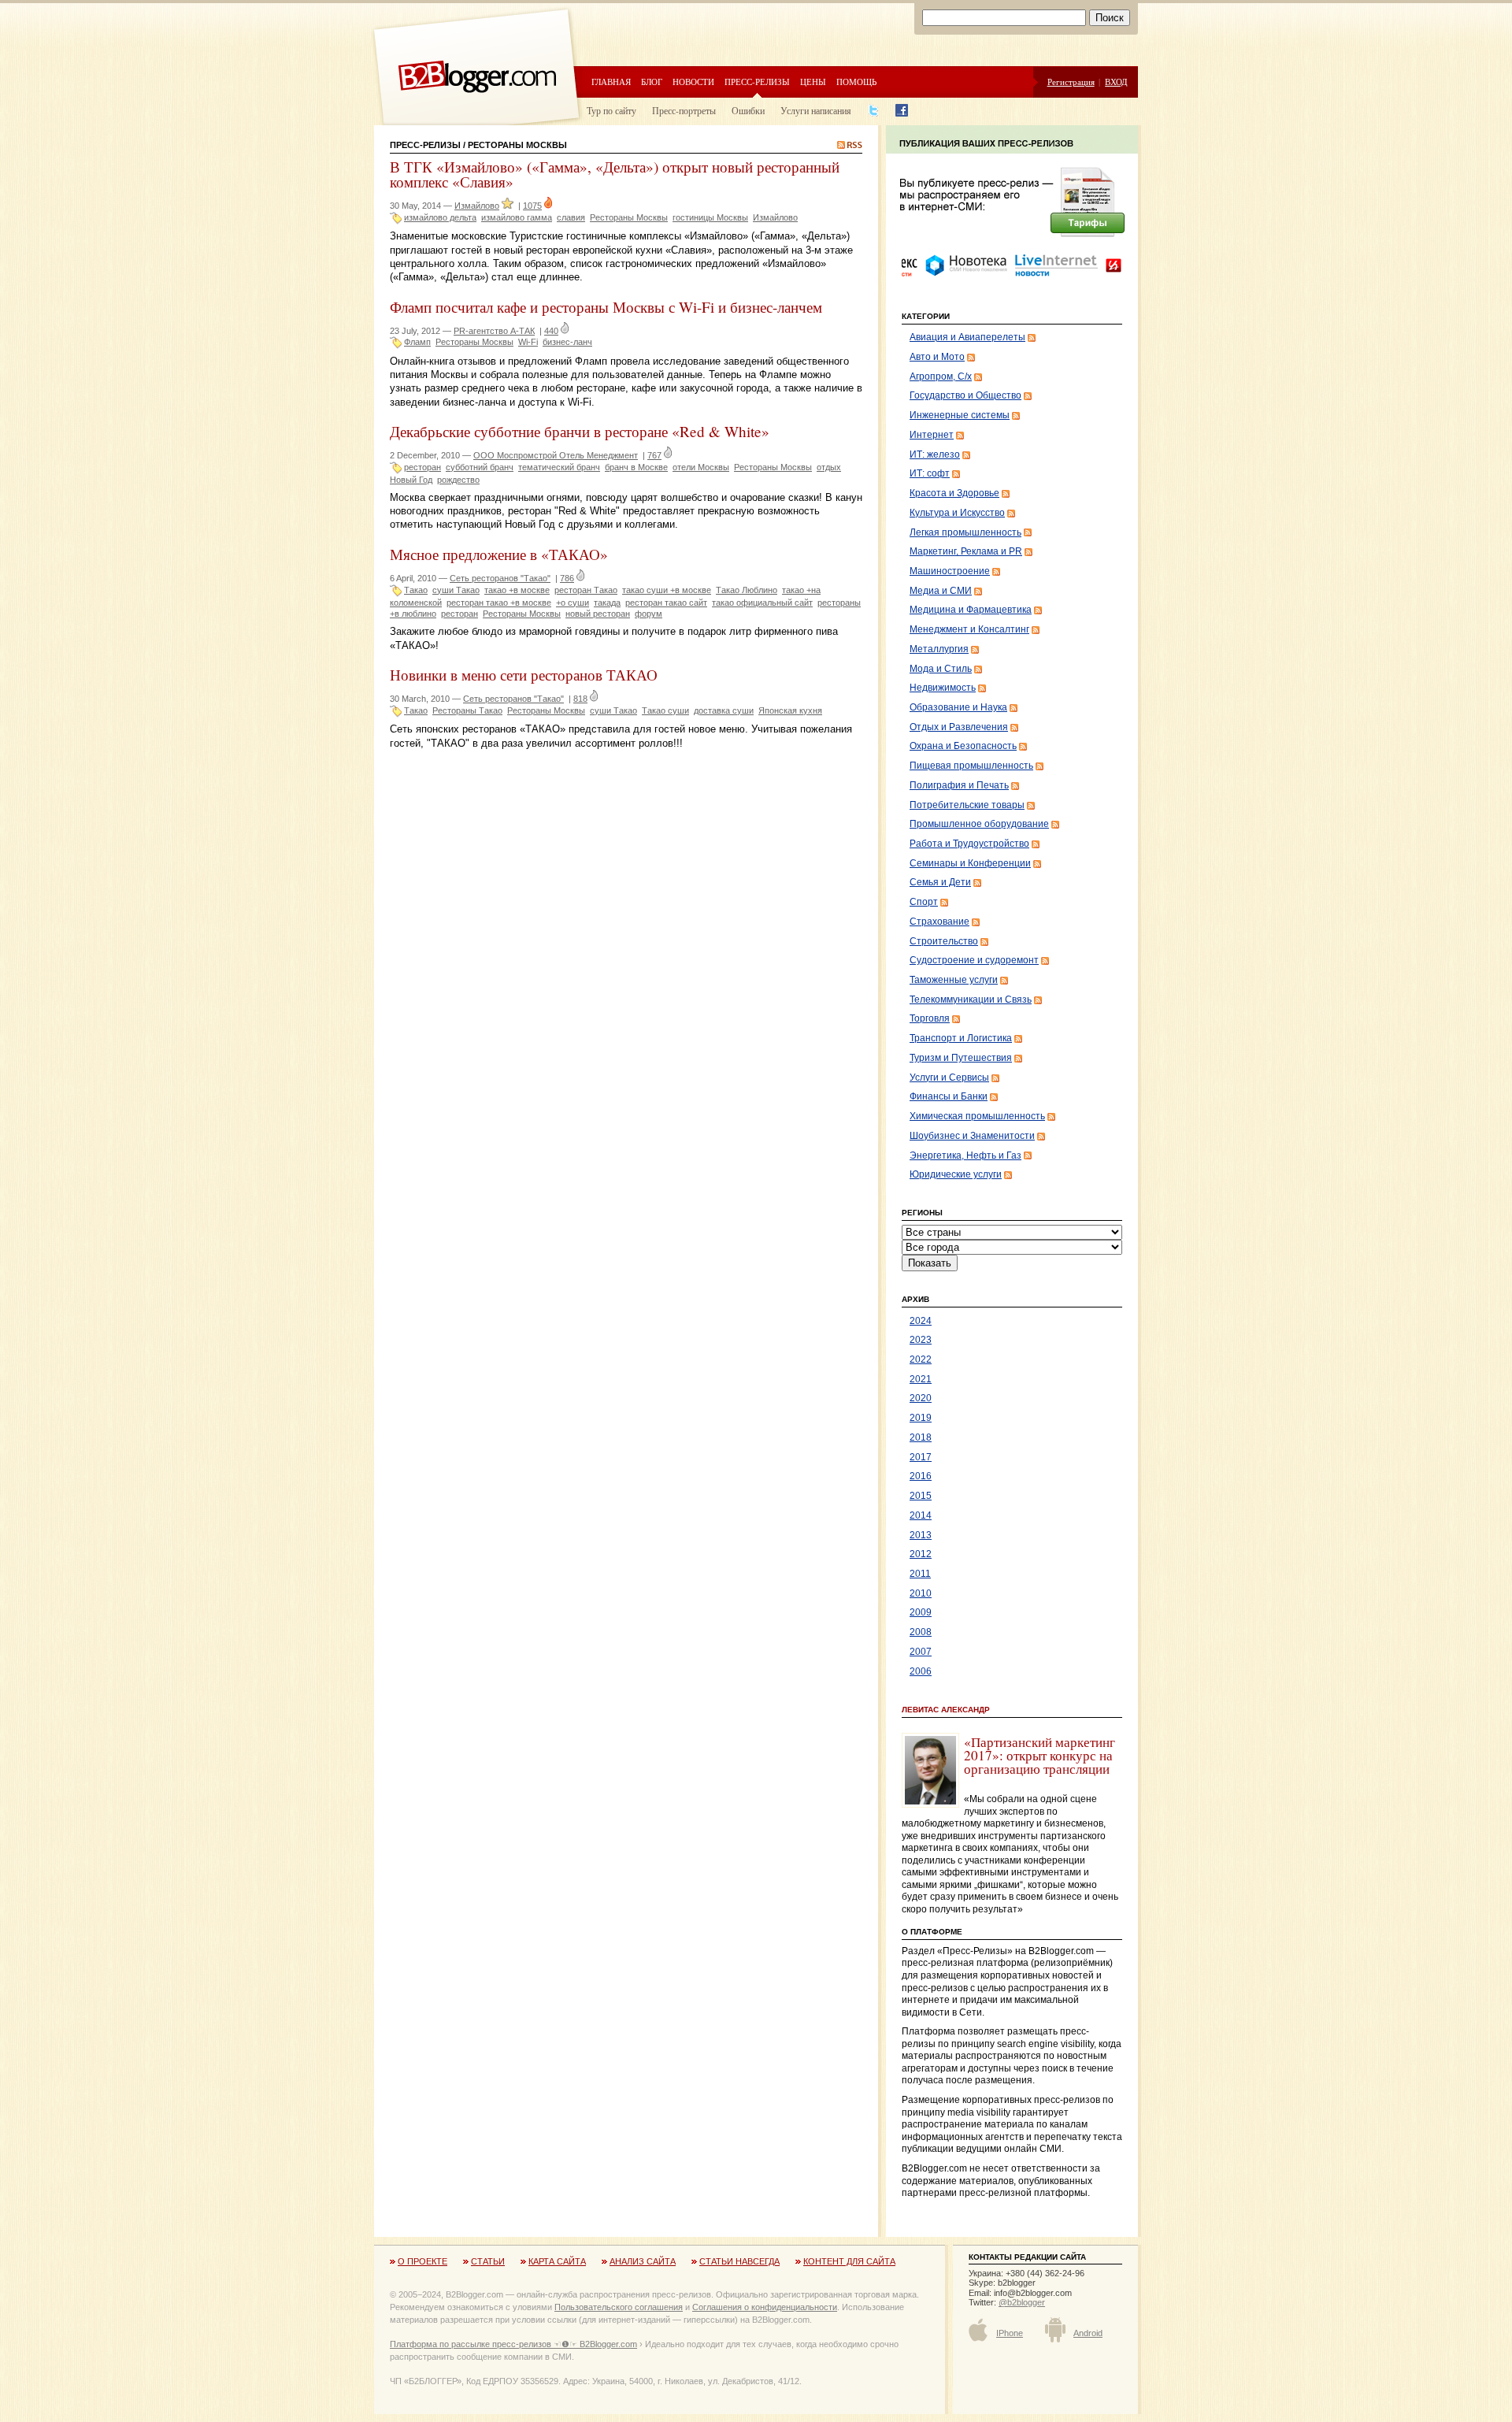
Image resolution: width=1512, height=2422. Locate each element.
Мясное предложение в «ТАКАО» (499, 554)
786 (567, 578)
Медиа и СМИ (941, 591)
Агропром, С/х (941, 376)
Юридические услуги (956, 1174)
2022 (921, 1359)
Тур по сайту (611, 110)
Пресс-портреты (684, 110)
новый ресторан (598, 614)
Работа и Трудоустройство (969, 844)
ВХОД (1116, 82)
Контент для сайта (849, 2261)
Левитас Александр (946, 1710)
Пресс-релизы (757, 82)
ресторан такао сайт (666, 603)
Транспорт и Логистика (961, 1038)
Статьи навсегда (739, 2261)
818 (580, 699)
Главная (611, 82)
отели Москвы (701, 467)
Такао (416, 590)
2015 (921, 1496)
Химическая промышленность (977, 1116)
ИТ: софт (930, 473)
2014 (921, 1515)
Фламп (417, 342)
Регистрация (1071, 82)
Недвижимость (943, 688)
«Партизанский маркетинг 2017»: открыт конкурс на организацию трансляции (1039, 1756)
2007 (921, 1652)
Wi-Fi (528, 342)
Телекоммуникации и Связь (971, 1000)
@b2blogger (1022, 2302)
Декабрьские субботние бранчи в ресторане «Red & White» (580, 431)
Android (1088, 2333)
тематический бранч (559, 467)
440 (551, 331)
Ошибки (748, 110)
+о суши (573, 603)
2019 (921, 1418)
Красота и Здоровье (954, 493)
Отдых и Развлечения (959, 727)
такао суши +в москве (667, 590)
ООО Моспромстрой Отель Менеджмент (556, 455)
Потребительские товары (967, 805)
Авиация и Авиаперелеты (967, 337)
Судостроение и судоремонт (974, 960)
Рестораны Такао (467, 710)
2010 (921, 1593)
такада (607, 603)
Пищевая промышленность (971, 766)
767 (654, 455)
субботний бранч (480, 467)
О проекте (422, 2261)
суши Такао (456, 590)
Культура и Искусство (957, 513)
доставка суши (724, 710)
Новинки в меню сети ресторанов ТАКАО (524, 675)
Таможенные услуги (954, 980)
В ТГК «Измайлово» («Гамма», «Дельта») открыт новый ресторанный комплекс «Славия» (615, 174)
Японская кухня (790, 710)
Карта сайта (557, 2261)
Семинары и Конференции (970, 863)
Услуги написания (816, 110)
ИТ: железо (935, 454)
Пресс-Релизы (425, 145)
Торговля (930, 1018)
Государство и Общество (965, 395)
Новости (693, 82)
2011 (920, 1574)
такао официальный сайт (762, 603)
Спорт (924, 902)
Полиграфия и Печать (959, 785)
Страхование (939, 922)
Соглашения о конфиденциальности (765, 2307)
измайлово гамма (517, 217)
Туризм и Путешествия (961, 1058)
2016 (921, 1476)
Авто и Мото (937, 357)
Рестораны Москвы (629, 217)
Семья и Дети (940, 882)
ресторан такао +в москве (499, 603)
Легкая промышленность (965, 532)
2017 (921, 1457)
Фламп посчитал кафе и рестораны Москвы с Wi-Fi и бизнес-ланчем (606, 307)
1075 (532, 206)
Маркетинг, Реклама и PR (966, 551)
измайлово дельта (440, 217)
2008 (921, 1632)
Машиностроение (950, 571)
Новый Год (411, 480)
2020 (921, 1398)
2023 (921, 1340)
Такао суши (665, 710)
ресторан (422, 467)
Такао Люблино (747, 590)
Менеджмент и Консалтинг (969, 629)
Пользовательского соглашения (619, 2307)
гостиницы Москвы (710, 217)
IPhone (1010, 2333)
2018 (921, 1437)
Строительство (944, 941)
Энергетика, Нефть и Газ (965, 1155)
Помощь (856, 82)
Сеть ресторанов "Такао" (500, 578)
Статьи (488, 2261)
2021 (921, 1379)
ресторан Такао (586, 590)
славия (571, 217)
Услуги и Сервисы (949, 1077)
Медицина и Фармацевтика (971, 610)
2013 (921, 1535)
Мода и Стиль (941, 669)
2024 (921, 1321)
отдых (829, 467)
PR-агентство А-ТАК (494, 331)
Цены (813, 82)
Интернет (932, 435)
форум (649, 614)
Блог (652, 82)
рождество (458, 480)
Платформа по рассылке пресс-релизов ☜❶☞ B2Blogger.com (513, 2344)
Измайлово (477, 206)
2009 (921, 1612)
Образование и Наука (958, 707)
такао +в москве (517, 590)
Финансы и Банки (949, 1096)
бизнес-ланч (567, 342)
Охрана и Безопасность (963, 746)
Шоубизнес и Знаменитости (972, 1136)
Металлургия (939, 649)
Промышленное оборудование (979, 824)
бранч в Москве (636, 467)
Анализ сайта (643, 2261)
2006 (921, 1671)
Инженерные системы (960, 415)
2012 (921, 1554)
